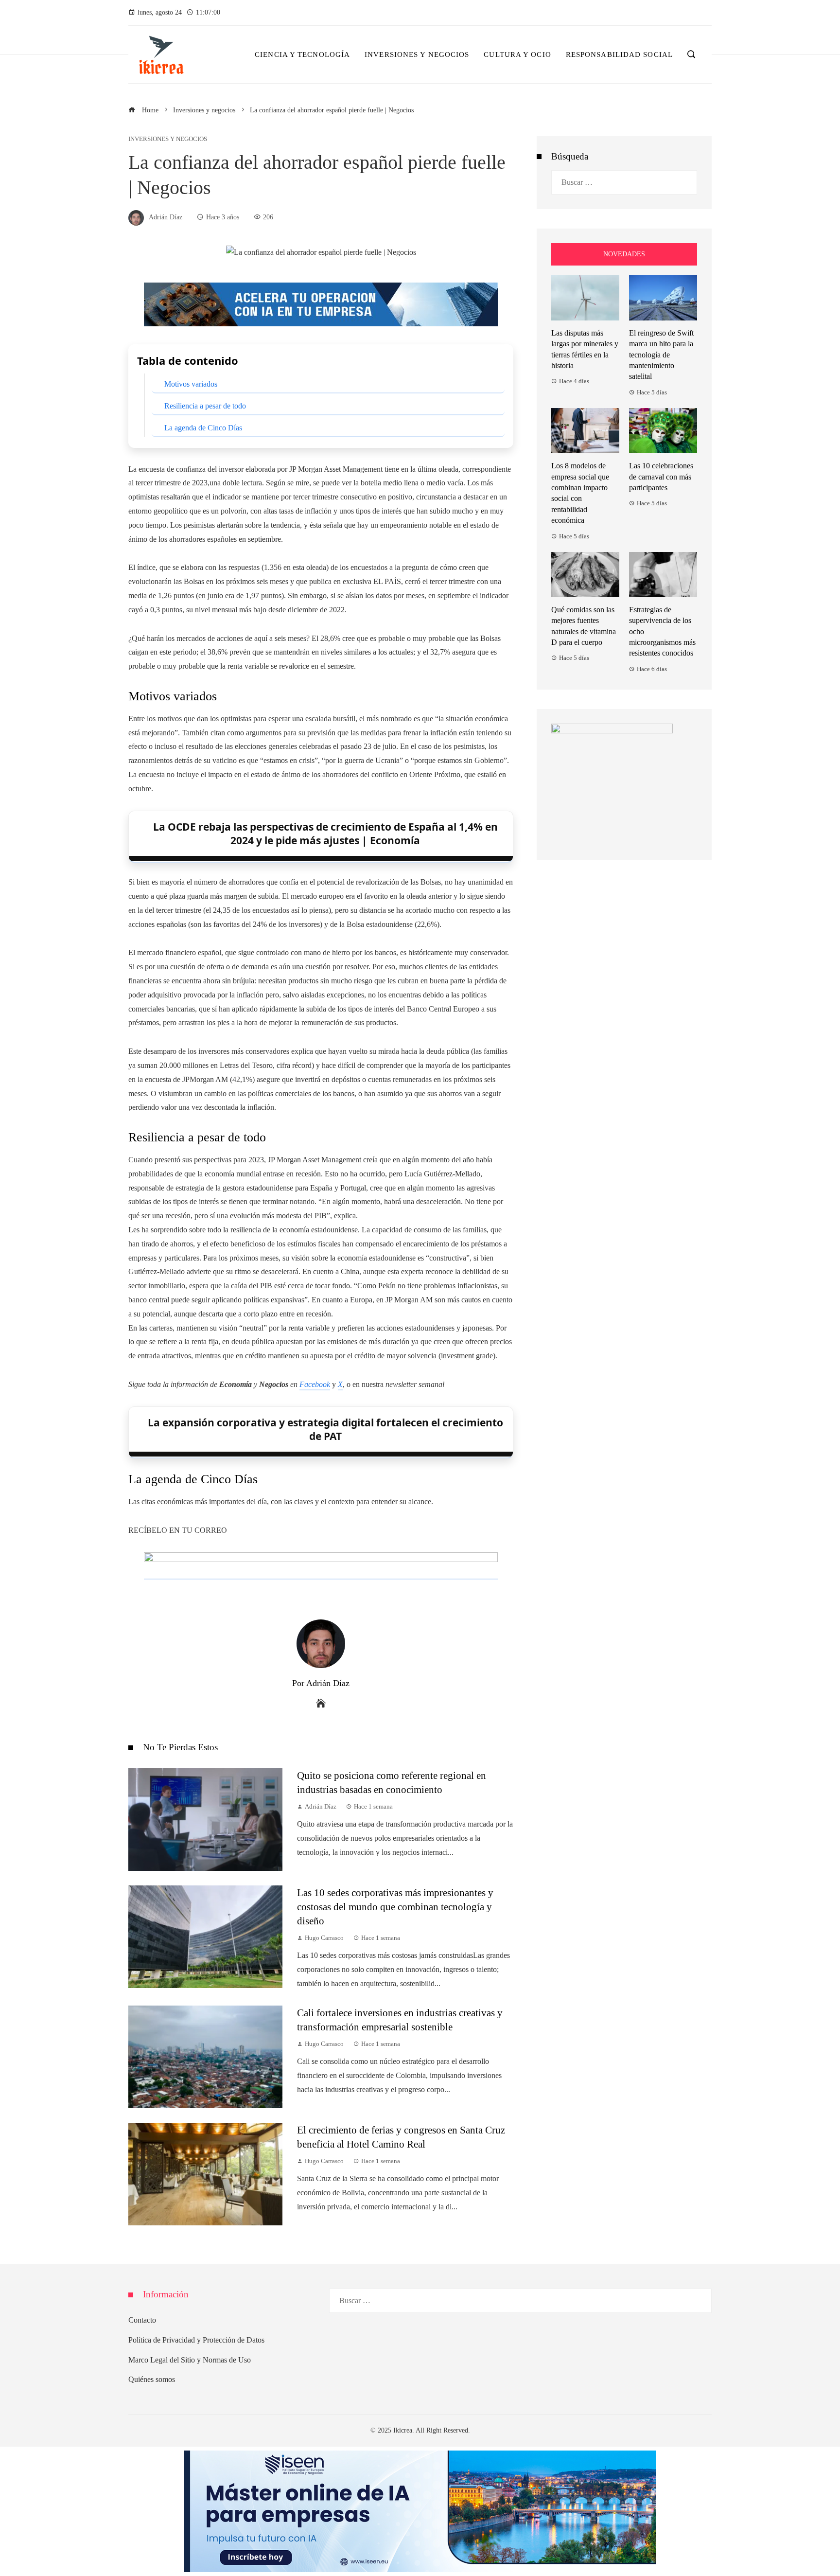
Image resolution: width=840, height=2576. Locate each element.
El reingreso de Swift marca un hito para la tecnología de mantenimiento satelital (661, 355)
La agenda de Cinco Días (203, 428)
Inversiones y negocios (168, 139)
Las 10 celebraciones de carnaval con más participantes (661, 477)
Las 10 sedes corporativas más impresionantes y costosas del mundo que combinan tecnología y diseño (395, 1907)
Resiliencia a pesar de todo (205, 406)
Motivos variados (191, 384)
